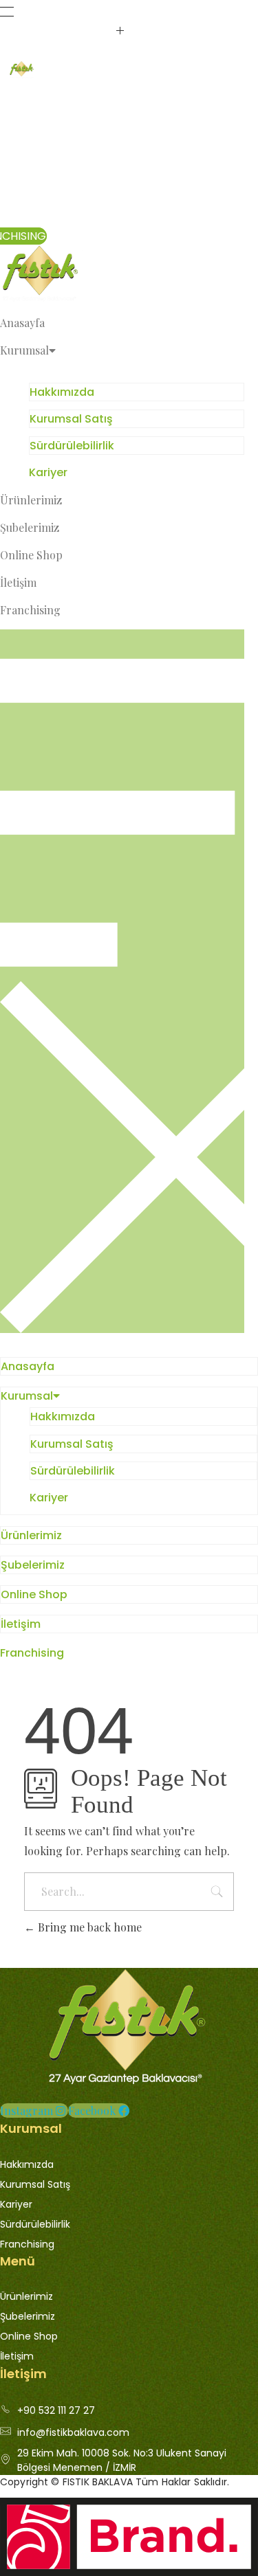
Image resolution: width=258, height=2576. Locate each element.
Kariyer (48, 472)
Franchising (30, 610)
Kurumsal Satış (71, 419)
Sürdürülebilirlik (72, 446)
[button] (122, 981)
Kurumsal (24, 350)
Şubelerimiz (30, 527)
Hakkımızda (62, 392)
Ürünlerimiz (31, 500)
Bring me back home (88, 1927)
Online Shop (31, 555)
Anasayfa (22, 323)
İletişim (18, 582)
